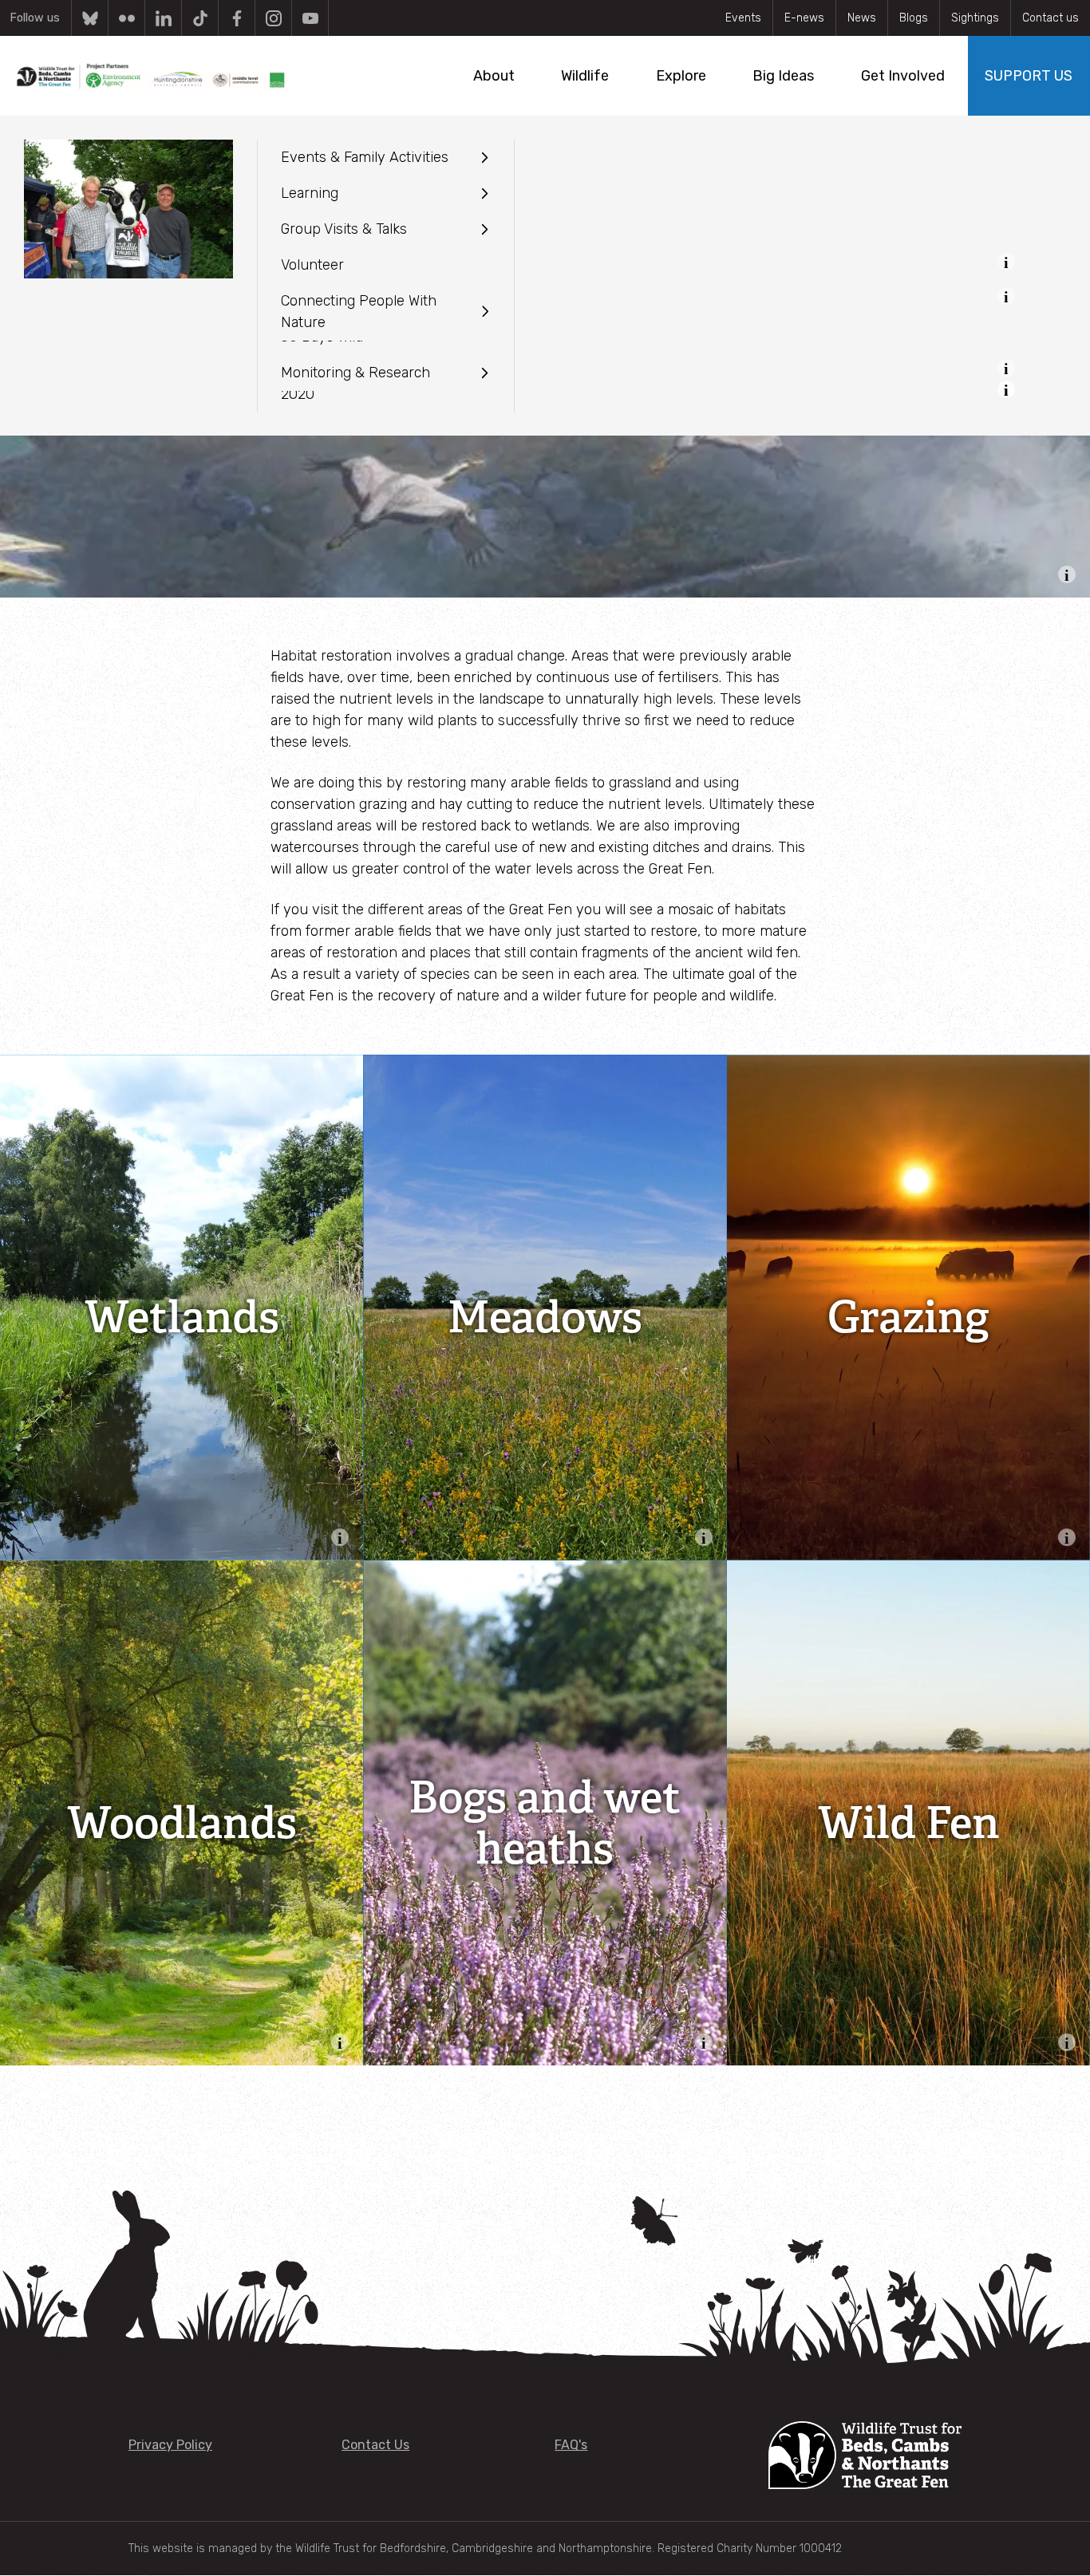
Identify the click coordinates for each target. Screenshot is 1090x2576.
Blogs (914, 18)
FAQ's (571, 2445)
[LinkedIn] (163, 18)
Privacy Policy (170, 2445)
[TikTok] (200, 18)
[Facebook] (237, 18)
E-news (804, 18)
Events (743, 18)
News (862, 18)
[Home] (151, 76)
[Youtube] (310, 18)
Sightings (975, 18)
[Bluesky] (90, 18)
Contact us (1051, 18)
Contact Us (375, 2445)
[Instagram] (273, 18)
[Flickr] (126, 18)
